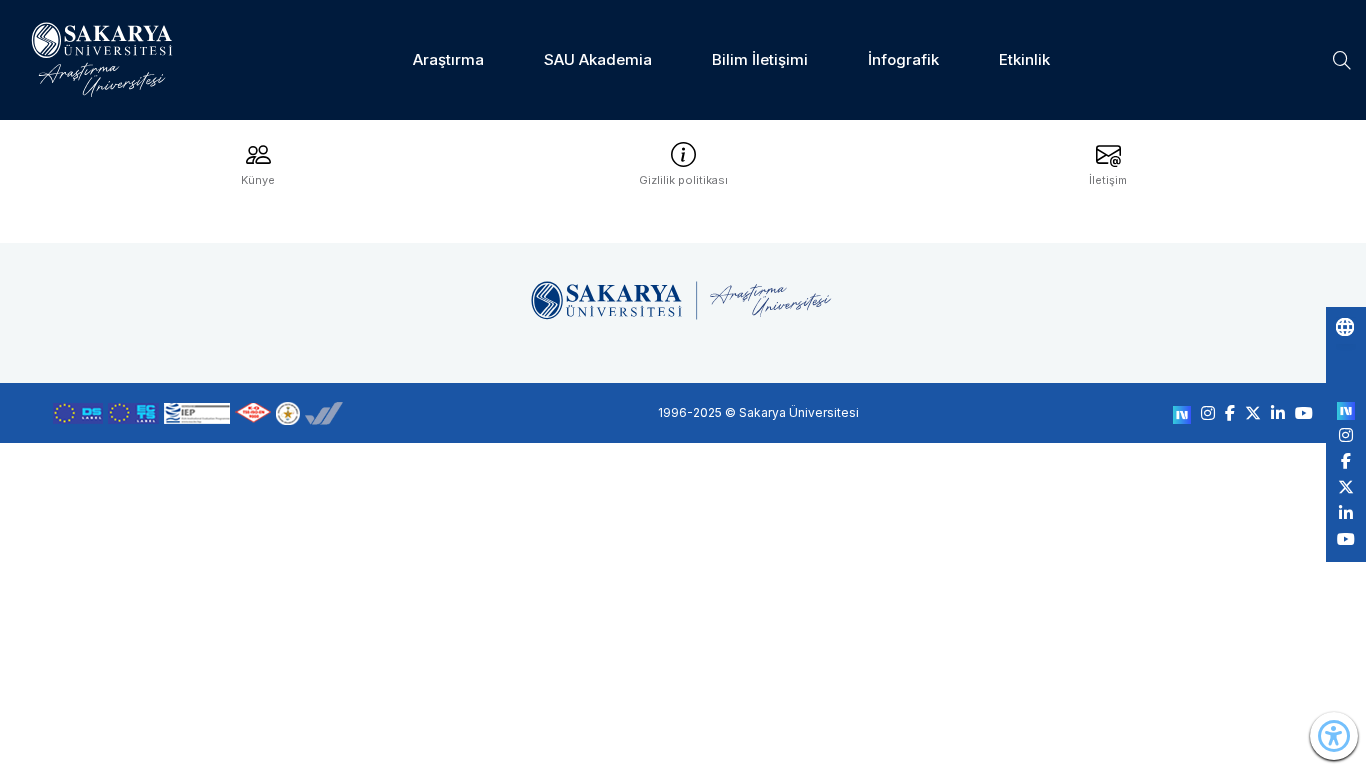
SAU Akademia (598, 59)
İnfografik (903, 59)
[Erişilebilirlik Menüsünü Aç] (1334, 736)
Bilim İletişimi (760, 59)
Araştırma (448, 59)
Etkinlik (1024, 59)
